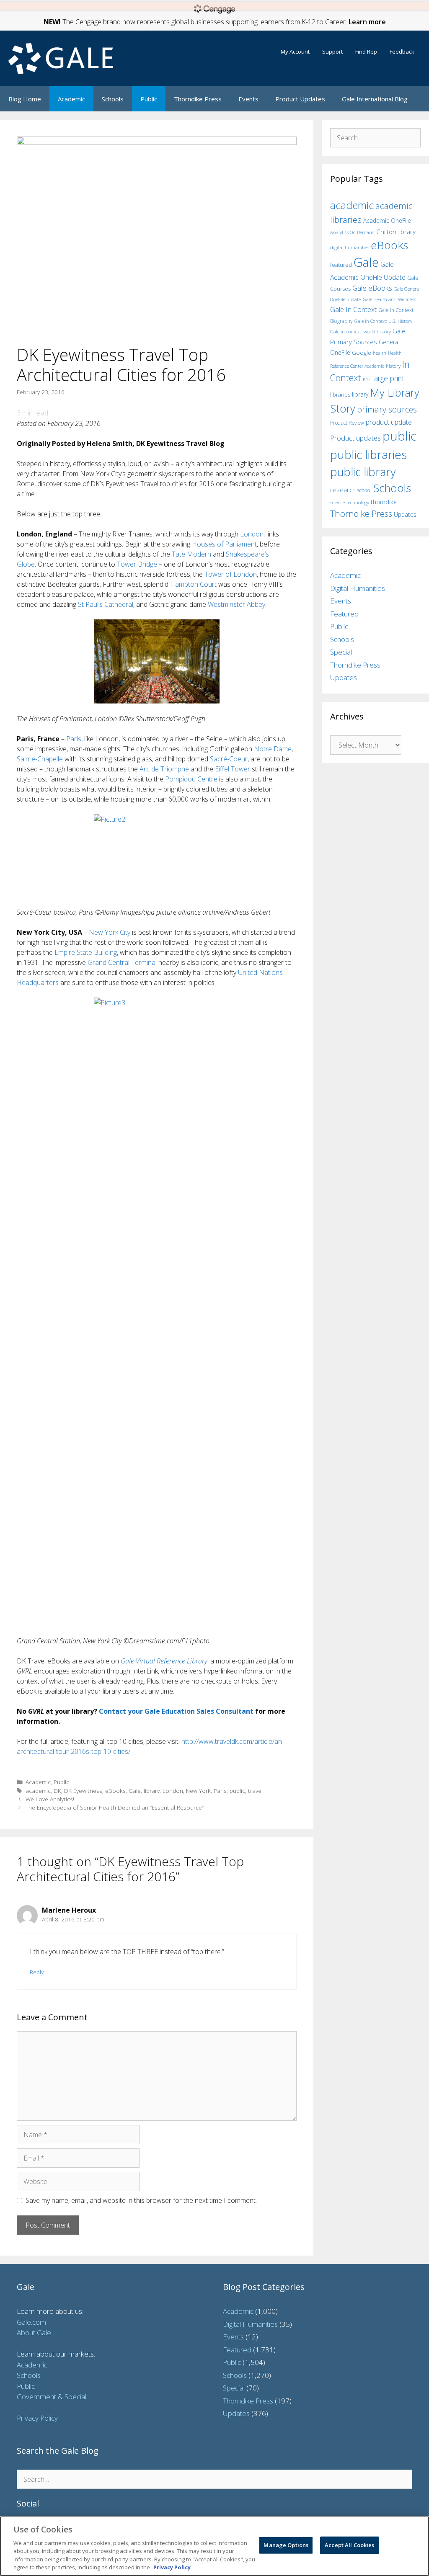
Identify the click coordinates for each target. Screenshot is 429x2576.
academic (38, 1791)
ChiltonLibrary (396, 232)
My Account (295, 52)
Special (341, 652)
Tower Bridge (137, 564)
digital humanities (350, 247)
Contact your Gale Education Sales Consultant (176, 1711)
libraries (340, 395)
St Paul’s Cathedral (106, 604)
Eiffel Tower (233, 769)
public (237, 1791)
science (337, 502)
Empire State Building (86, 952)
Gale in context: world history (361, 331)
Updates (405, 514)
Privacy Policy (37, 2418)
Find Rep (366, 52)
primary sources (387, 409)
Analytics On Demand (352, 232)
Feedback (402, 52)
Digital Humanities (358, 588)
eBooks (115, 1791)
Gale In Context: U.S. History (383, 321)
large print (388, 378)
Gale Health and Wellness (389, 299)
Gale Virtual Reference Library (164, 1661)
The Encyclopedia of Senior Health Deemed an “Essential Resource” (115, 1807)
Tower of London (231, 574)
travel (255, 1791)
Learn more (367, 22)
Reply (37, 1972)
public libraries (368, 454)
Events (248, 99)
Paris (74, 739)
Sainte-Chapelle (40, 759)
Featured (344, 614)
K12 (367, 379)
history (393, 366)
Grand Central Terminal (122, 962)
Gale (135, 1791)
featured (341, 265)
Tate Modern (191, 554)
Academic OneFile (387, 220)
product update (389, 422)
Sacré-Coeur (229, 759)
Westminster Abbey (236, 604)
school (364, 490)
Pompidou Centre (191, 779)
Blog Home (25, 99)
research (343, 490)
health (380, 353)
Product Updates (300, 99)
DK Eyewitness (83, 1791)
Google (362, 353)
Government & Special (52, 2397)
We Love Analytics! (50, 1799)
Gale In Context (353, 309)
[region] (214, 2546)
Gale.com (31, 2322)
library (152, 1791)
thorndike (384, 502)
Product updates (355, 438)
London (252, 534)
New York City (110, 932)
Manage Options (286, 2545)
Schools (113, 99)
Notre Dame (273, 749)
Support (332, 52)
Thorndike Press (198, 99)
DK (57, 1791)
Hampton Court (193, 584)
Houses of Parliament (224, 544)
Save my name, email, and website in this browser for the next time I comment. (141, 2200)
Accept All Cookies (349, 2545)
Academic (71, 99)
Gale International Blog (375, 99)
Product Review (347, 423)
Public (149, 99)
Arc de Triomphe (164, 769)
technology (358, 502)
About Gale (34, 2332)
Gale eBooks (372, 288)
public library (363, 472)
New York (198, 1791)
